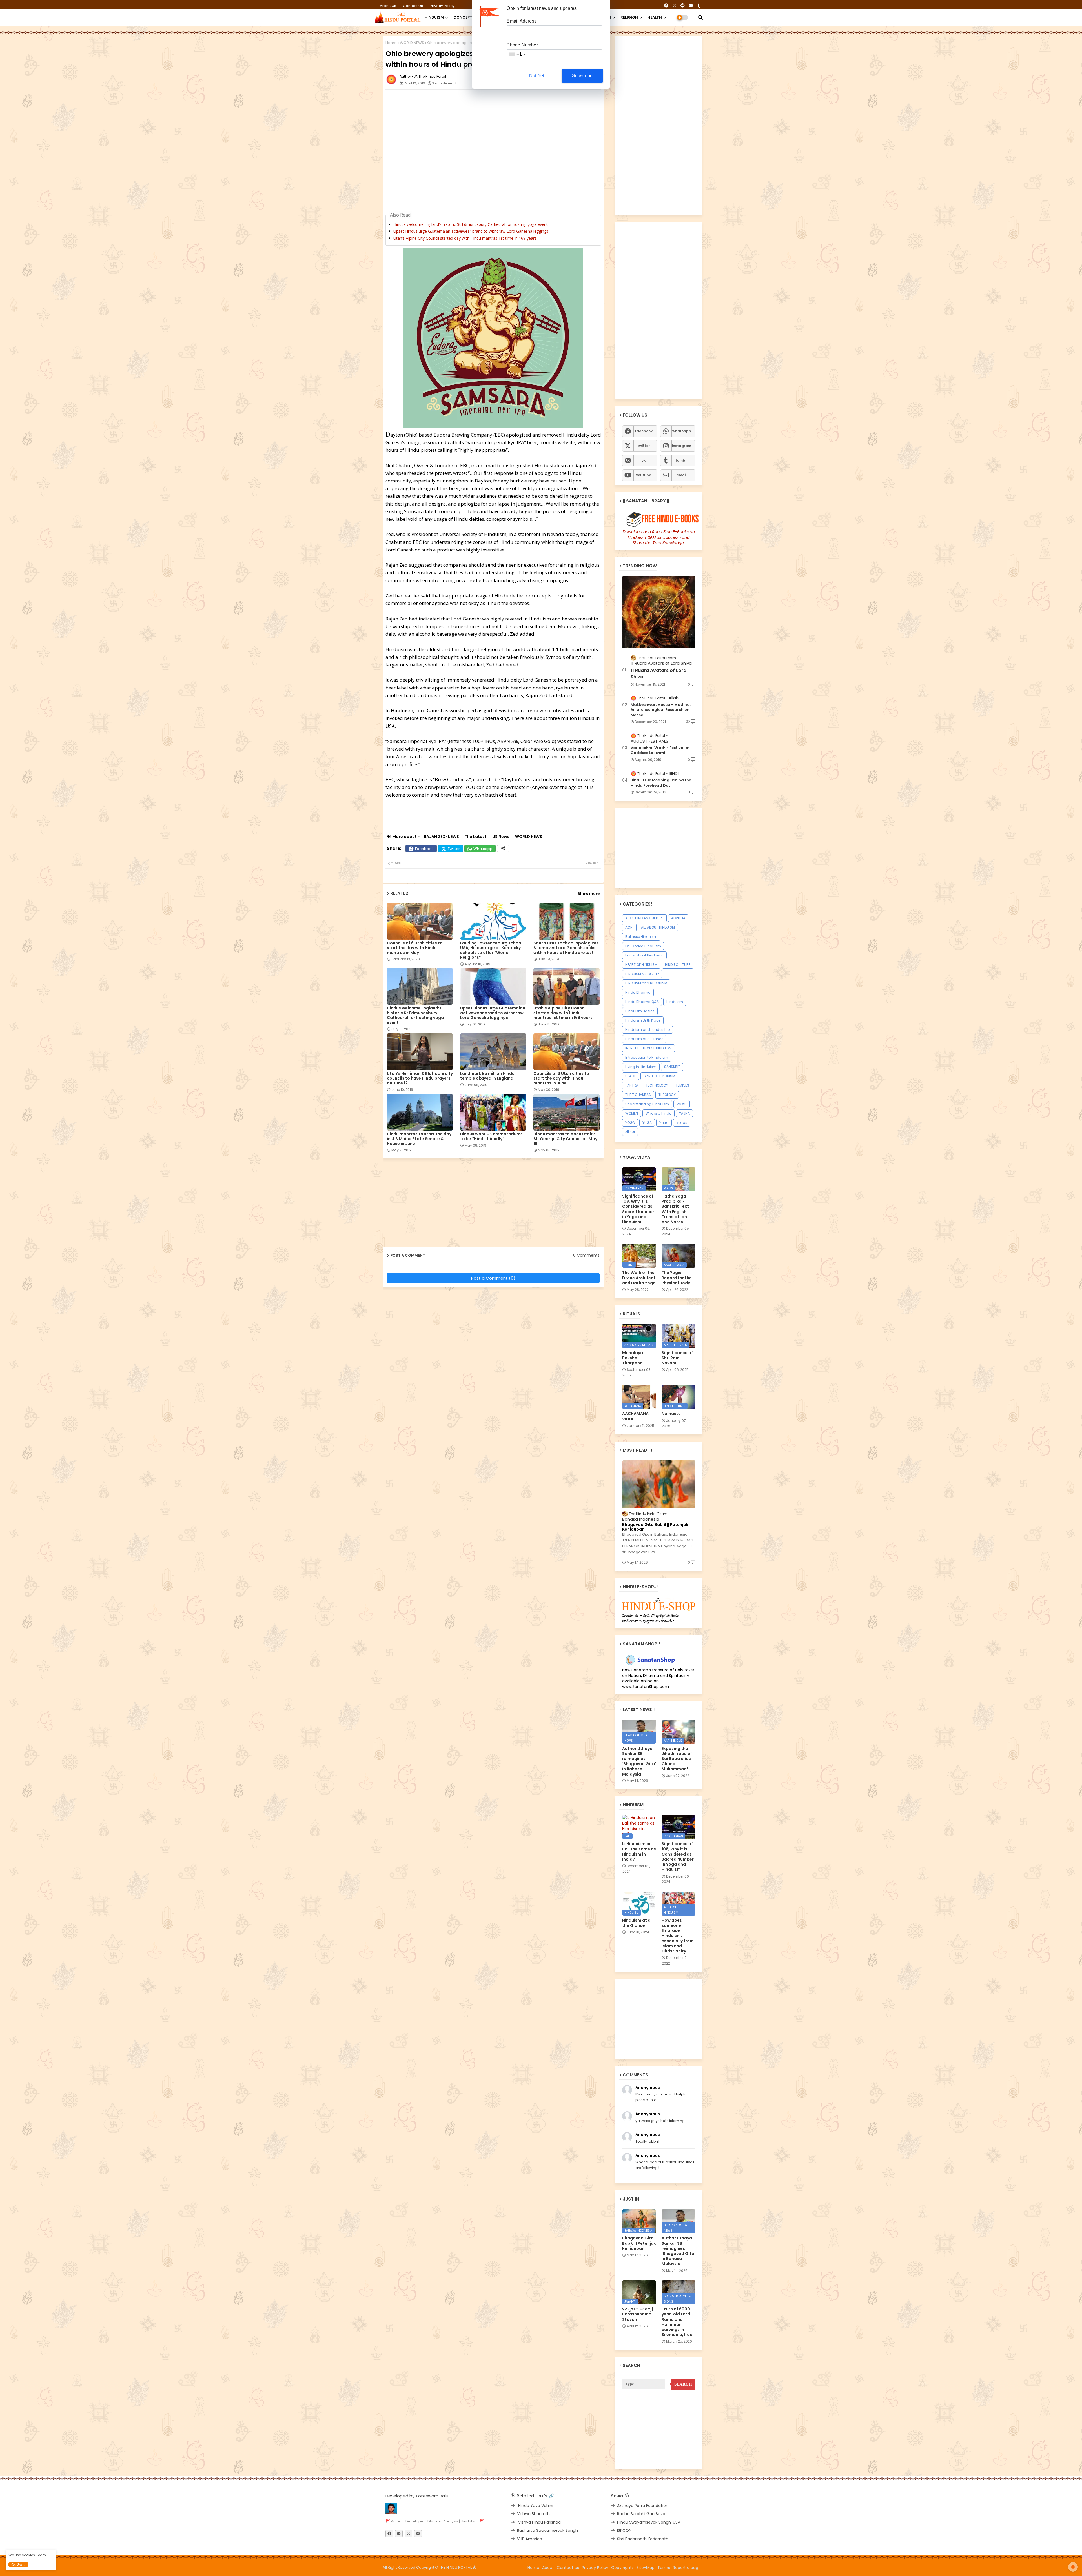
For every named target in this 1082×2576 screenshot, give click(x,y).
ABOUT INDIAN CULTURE (644, 918)
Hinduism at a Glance (644, 1039)
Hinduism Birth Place (643, 1020)
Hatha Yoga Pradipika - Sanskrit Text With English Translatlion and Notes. (675, 1209)
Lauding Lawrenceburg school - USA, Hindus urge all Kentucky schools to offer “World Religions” (493, 950)
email (682, 475)
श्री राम (630, 1132)
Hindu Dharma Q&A (642, 1002)
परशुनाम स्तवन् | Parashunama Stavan (638, 2314)
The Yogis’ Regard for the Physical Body (677, 1278)
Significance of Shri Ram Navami (677, 1358)
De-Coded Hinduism (643, 946)
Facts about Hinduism (644, 955)
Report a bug (686, 2568)
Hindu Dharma (638, 992)
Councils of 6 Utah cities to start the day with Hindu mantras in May (415, 948)
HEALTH (655, 17)
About (548, 2568)
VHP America (530, 2539)
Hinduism (675, 1002)
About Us (388, 6)
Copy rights (622, 2568)
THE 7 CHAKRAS (638, 1095)
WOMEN (632, 1113)
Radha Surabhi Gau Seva (641, 2514)
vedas (682, 1123)
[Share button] (503, 848)
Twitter (454, 849)
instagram (682, 446)
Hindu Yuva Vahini (535, 2506)
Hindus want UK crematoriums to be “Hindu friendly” (491, 1136)
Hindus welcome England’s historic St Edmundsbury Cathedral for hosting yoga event (471, 224)
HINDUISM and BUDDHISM (646, 983)
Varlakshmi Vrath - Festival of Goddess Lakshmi (660, 750)
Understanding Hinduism (647, 1104)
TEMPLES (682, 1085)
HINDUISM (434, 17)
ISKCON (624, 2530)
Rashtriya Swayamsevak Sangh (547, 2530)
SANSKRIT (672, 1067)
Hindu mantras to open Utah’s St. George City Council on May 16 (565, 1139)
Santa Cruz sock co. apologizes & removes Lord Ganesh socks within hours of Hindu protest (566, 948)
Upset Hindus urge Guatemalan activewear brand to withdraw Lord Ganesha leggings (471, 231)
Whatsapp (483, 849)
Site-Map (646, 2568)
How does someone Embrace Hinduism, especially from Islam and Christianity (678, 1936)
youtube (644, 475)
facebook (644, 431)
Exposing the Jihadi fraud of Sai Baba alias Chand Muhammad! (677, 1759)
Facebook (424, 849)
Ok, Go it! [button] (18, 2565)
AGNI (629, 927)
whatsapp (682, 431)
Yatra (664, 1123)
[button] (700, 17)
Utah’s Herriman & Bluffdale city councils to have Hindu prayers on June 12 (420, 1078)
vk (644, 460)
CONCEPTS (464, 17)
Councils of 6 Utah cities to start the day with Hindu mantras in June (561, 1078)
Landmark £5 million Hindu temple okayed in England (487, 1076)
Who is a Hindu (658, 1113)
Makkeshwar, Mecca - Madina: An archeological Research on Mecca (661, 710)
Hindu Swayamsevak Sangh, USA (649, 2522)
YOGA (630, 1123)
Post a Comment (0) (493, 1278)
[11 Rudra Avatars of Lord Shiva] (659, 612)
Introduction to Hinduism (647, 1057)
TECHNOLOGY (657, 1085)
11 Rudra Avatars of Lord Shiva (658, 674)
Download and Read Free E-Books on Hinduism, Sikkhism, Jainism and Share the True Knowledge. (659, 537)
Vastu (682, 1104)
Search (683, 2384)
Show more (589, 894)
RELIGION (629, 17)
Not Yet (537, 76)
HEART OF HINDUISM (641, 965)
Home (391, 43)
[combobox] (517, 54)
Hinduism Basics (640, 1011)
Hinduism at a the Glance (636, 1923)
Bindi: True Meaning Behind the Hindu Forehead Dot (661, 783)
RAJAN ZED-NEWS (441, 837)
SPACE (631, 1076)
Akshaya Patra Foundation (643, 2506)
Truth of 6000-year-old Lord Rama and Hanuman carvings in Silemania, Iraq (677, 2322)
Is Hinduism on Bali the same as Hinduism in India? (639, 1851)
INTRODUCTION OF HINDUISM (648, 1048)
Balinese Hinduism (641, 937)
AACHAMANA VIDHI (635, 1416)
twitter (644, 446)
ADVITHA (678, 918)
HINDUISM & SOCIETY (642, 974)
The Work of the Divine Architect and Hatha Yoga (639, 1278)
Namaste (671, 1414)
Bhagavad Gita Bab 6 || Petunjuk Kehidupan (655, 1527)
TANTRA (632, 1085)
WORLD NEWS (412, 43)
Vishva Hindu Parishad (539, 2522)
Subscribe (582, 76)
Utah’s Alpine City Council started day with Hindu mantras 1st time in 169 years (465, 238)
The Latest (476, 837)
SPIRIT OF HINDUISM (659, 1076)
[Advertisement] (522, 106)
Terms (664, 2568)
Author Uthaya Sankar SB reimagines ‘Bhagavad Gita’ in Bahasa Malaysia (639, 1761)
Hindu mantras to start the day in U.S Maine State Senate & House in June (419, 1139)
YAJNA (684, 1113)
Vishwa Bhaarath (533, 2514)
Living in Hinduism (641, 1067)
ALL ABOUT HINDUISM (658, 927)
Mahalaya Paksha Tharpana (633, 1358)
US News (501, 837)
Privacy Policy (442, 6)
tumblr (682, 460)
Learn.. (42, 2555)
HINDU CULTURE (678, 965)
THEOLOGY (667, 1095)
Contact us (413, 6)
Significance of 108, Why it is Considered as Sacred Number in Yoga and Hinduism (638, 1209)
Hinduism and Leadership (648, 1030)
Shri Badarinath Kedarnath (643, 2539)
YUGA (647, 1123)
